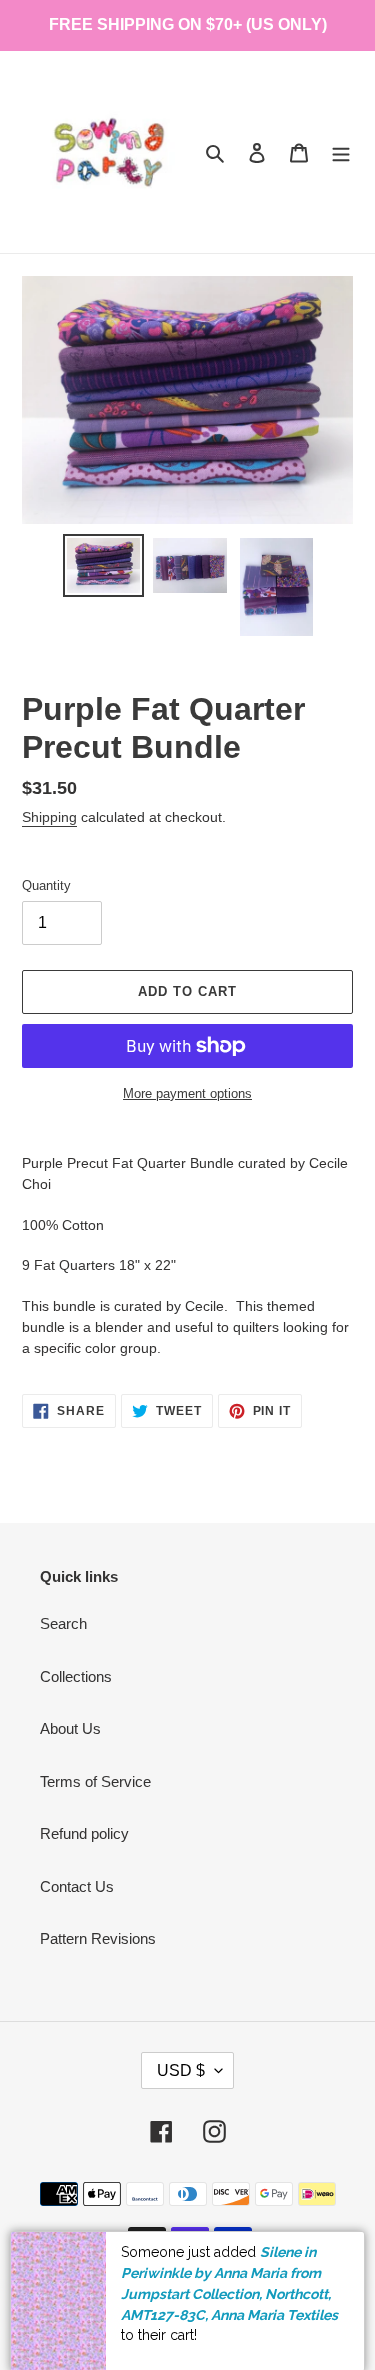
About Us (70, 1728)
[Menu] (341, 152)
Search (63, 1623)
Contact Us (77, 1886)
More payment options (187, 1093)
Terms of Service (95, 1781)
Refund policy (84, 1833)
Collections (76, 1676)
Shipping (49, 817)
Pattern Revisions (98, 1938)
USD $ (181, 2070)
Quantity (46, 885)
